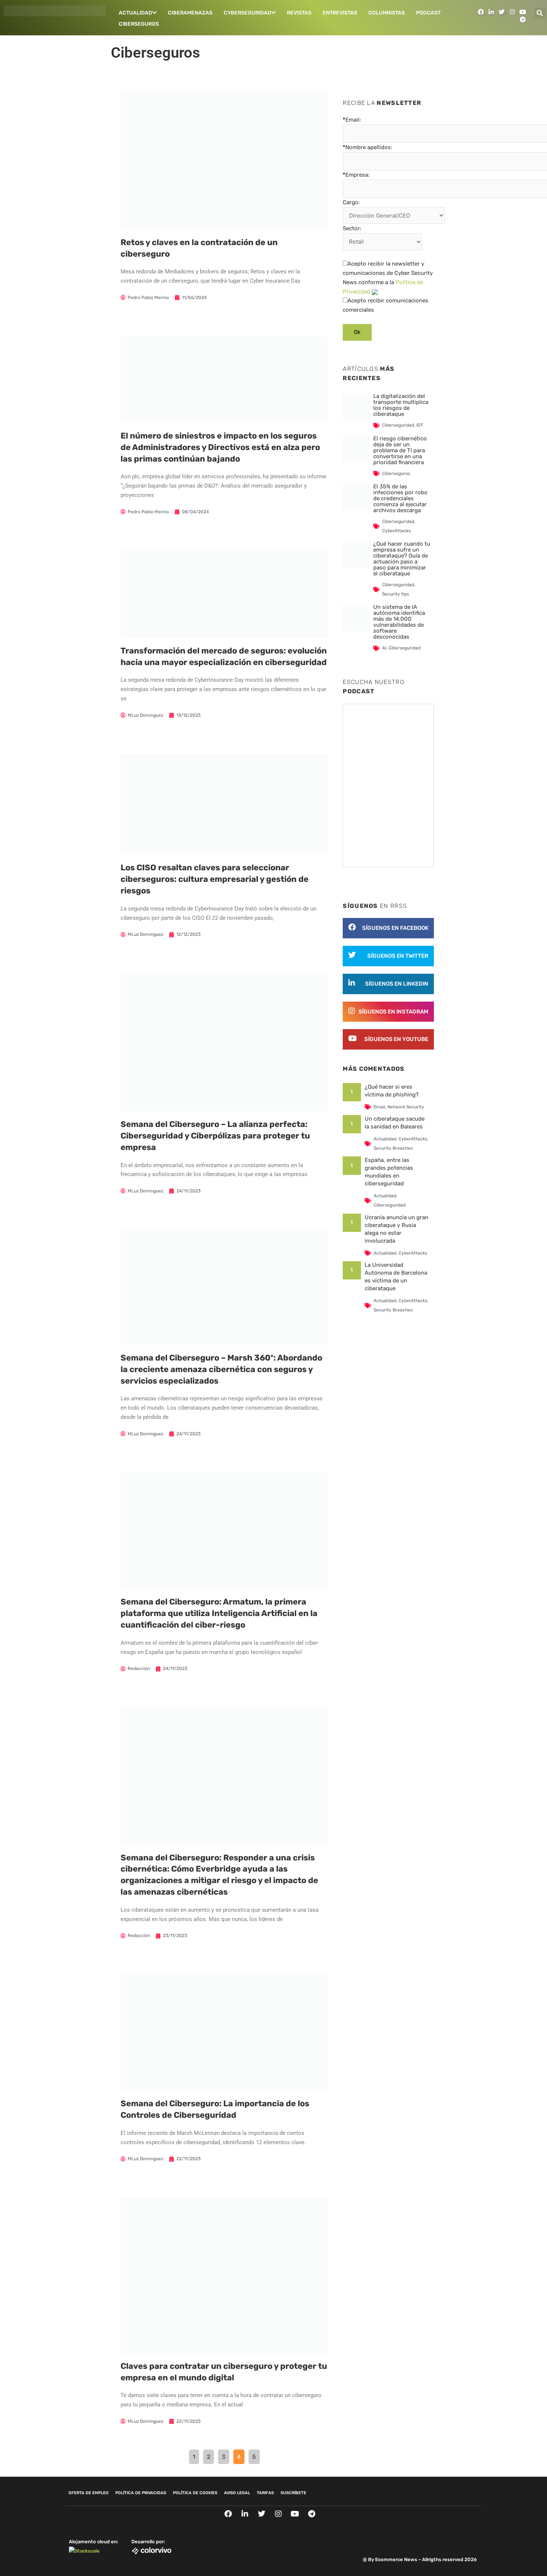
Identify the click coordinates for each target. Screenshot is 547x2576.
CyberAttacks (396, 531)
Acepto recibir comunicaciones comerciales (386, 305)
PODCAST (428, 13)
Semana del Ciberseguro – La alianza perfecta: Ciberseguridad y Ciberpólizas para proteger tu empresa (215, 1136)
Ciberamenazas (190, 13)
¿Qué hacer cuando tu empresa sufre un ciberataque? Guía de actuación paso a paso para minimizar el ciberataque (402, 559)
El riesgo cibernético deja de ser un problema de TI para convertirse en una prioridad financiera (400, 450)
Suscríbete (293, 2493)
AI (384, 648)
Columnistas (387, 13)
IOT (420, 425)
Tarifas (265, 2493)
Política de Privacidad (141, 2493)
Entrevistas (340, 13)
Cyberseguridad (247, 13)
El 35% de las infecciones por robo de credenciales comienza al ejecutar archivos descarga (400, 498)
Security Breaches (393, 1148)
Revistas (299, 13)
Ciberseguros (139, 24)
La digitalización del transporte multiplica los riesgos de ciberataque (401, 405)
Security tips (396, 594)
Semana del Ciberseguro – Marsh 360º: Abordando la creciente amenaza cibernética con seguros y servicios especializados (221, 1369)
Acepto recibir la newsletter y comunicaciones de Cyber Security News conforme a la (388, 277)
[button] (540, 13)
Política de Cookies (195, 2493)
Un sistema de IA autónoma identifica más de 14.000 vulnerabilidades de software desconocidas (399, 622)
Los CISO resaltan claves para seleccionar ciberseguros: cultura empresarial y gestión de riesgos (215, 879)
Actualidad (135, 13)
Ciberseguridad (398, 425)
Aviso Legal (237, 2493)
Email (379, 1107)
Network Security (406, 1107)
